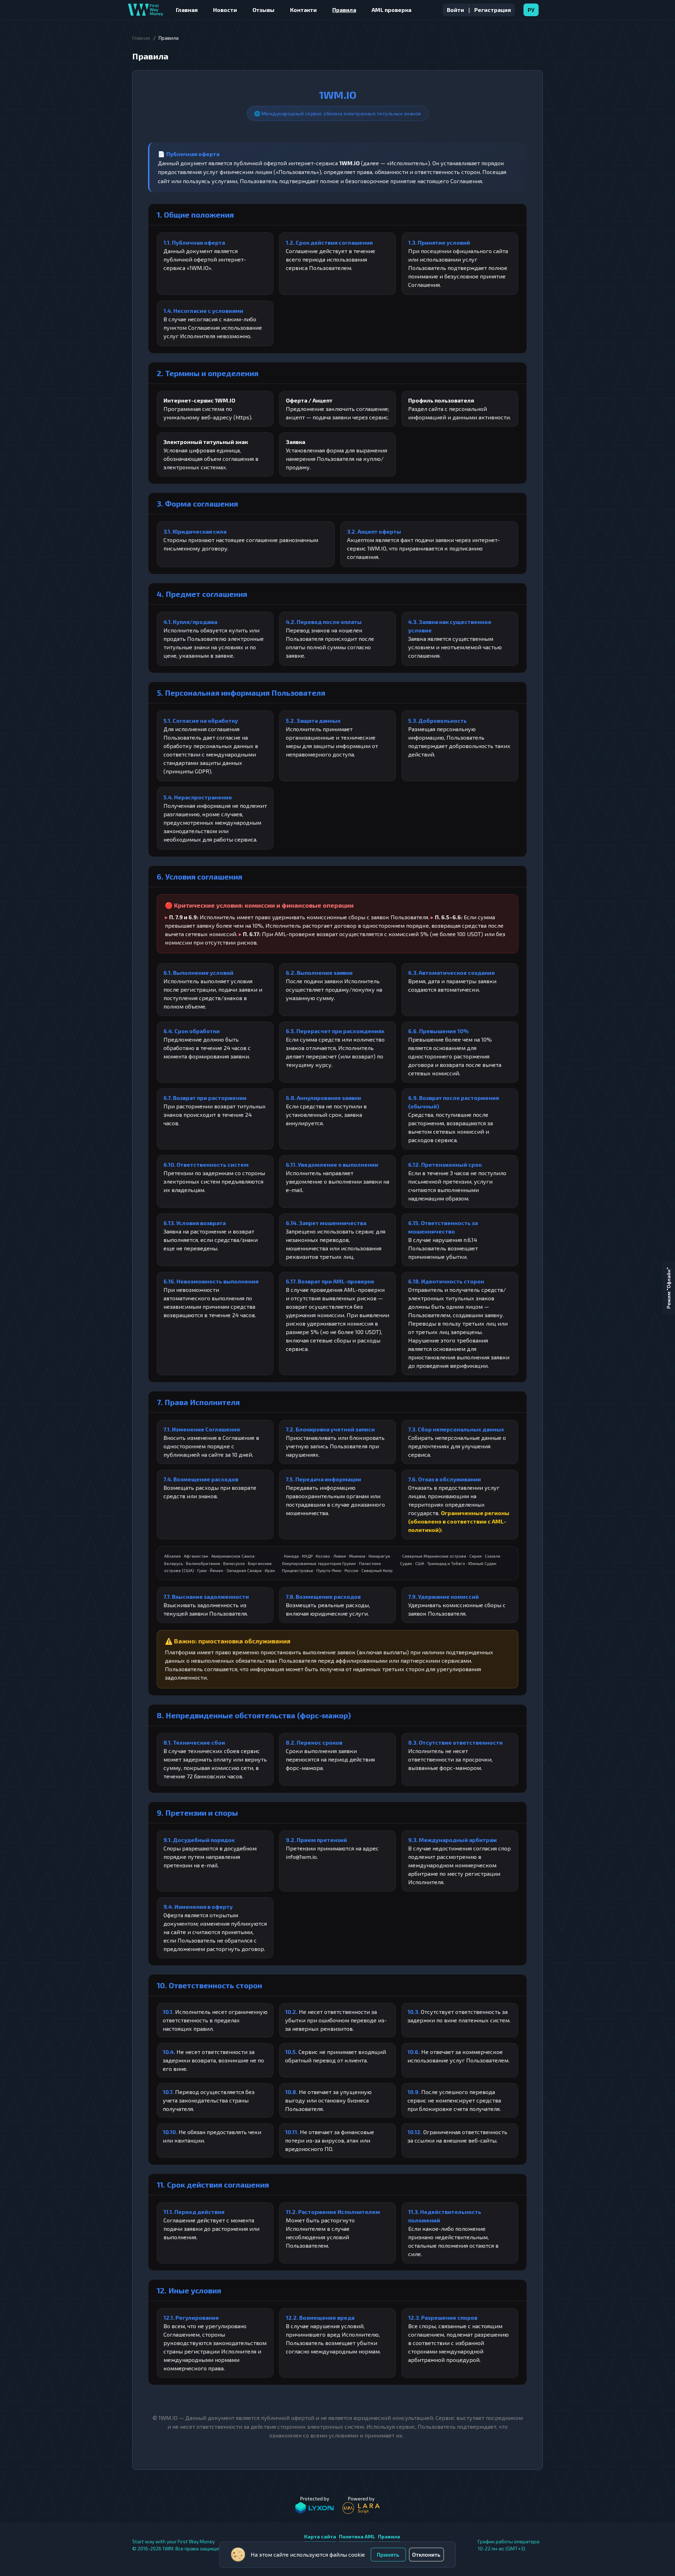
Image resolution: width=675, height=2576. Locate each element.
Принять (388, 2554)
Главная (187, 10)
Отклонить (426, 2554)
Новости (225, 10)
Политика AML (357, 2536)
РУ (531, 10)
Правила (344, 10)
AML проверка (391, 10)
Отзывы (263, 10)
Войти (455, 10)
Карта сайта (320, 2536)
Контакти (303, 10)
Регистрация (493, 10)
